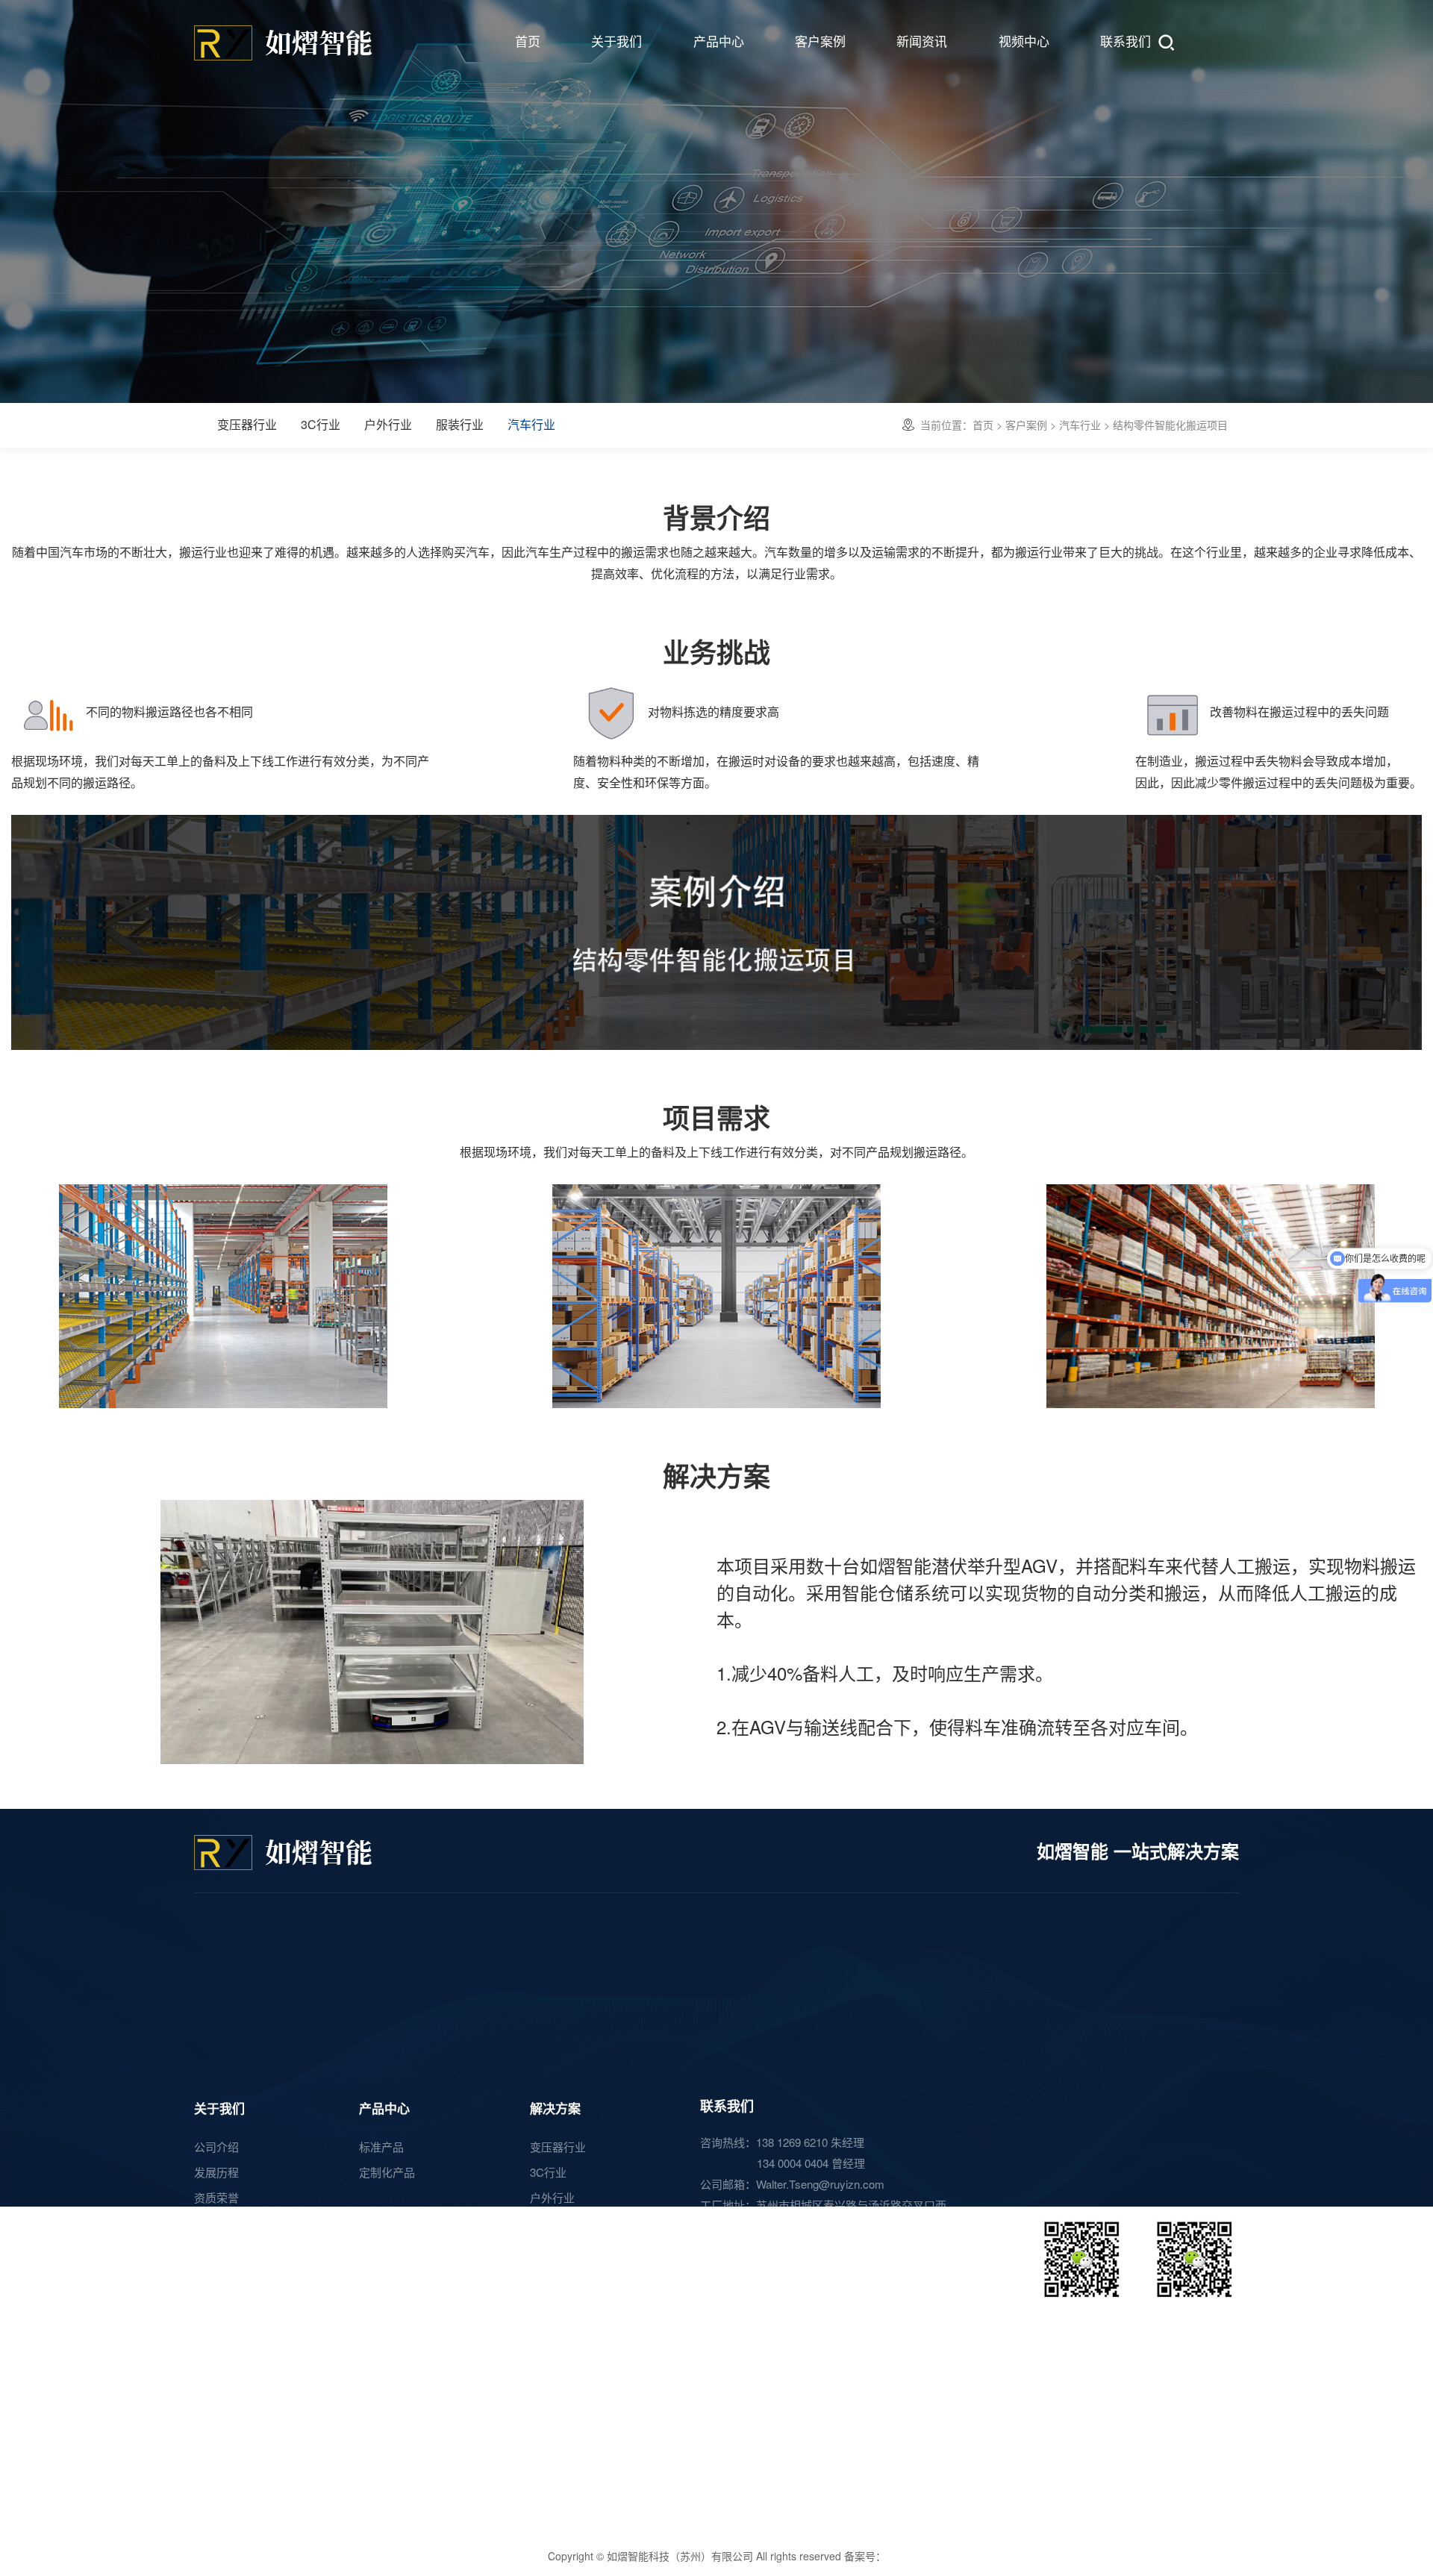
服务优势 (216, 2222)
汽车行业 (531, 424)
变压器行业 (247, 424)
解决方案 (555, 2108)
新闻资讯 (922, 41)
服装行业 (460, 424)
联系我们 (1126, 41)
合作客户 (216, 2247)
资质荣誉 (216, 2197)
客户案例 (820, 41)
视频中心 (1024, 41)
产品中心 (719, 41)
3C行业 (321, 424)
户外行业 (388, 424)
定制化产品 (387, 2172)
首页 (528, 41)
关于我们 (616, 41)
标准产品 (381, 2147)
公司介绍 (216, 2147)
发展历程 (216, 2172)
